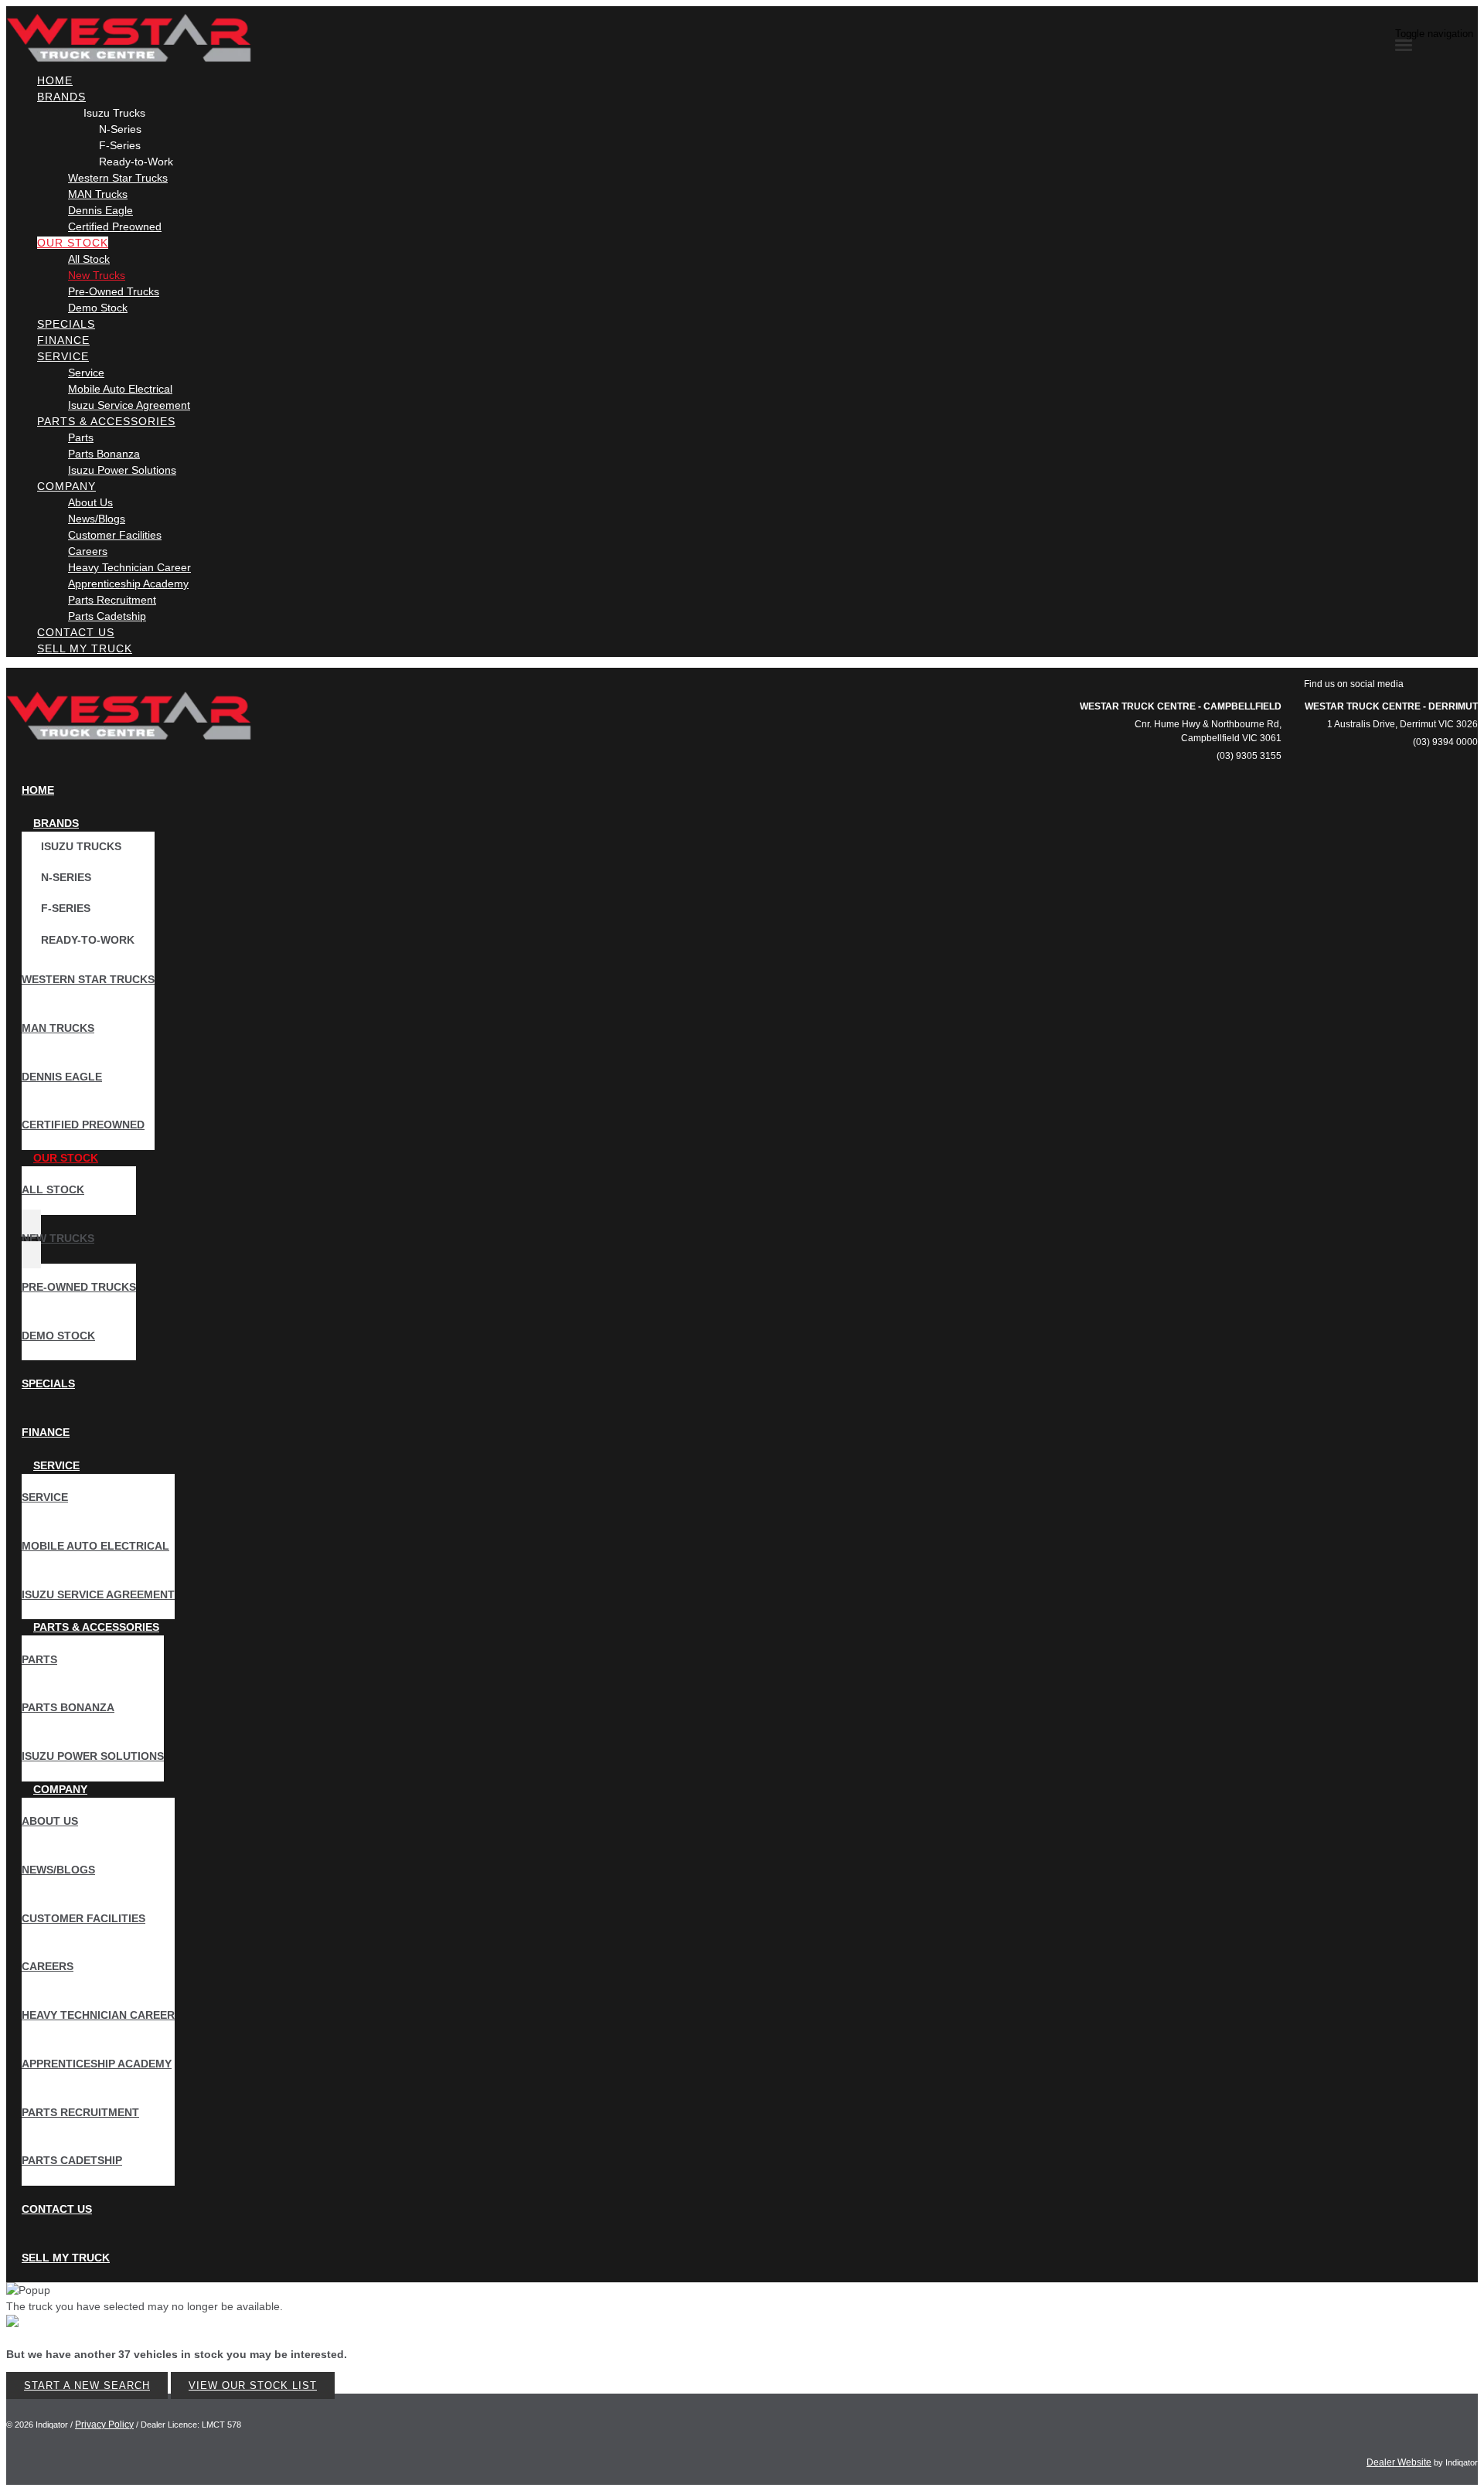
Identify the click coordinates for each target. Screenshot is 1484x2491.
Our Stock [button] (73, 243)
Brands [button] (61, 97)
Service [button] (63, 356)
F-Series (120, 145)
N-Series (120, 129)
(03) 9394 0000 (1445, 742)
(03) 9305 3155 (1249, 756)
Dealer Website (1399, 2462)
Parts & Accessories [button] (106, 421)
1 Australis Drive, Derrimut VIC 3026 (1402, 724)
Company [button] (66, 486)
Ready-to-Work (136, 162)
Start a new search (87, 2386)
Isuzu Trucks (114, 113)
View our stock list (253, 2386)
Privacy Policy (104, 2425)
